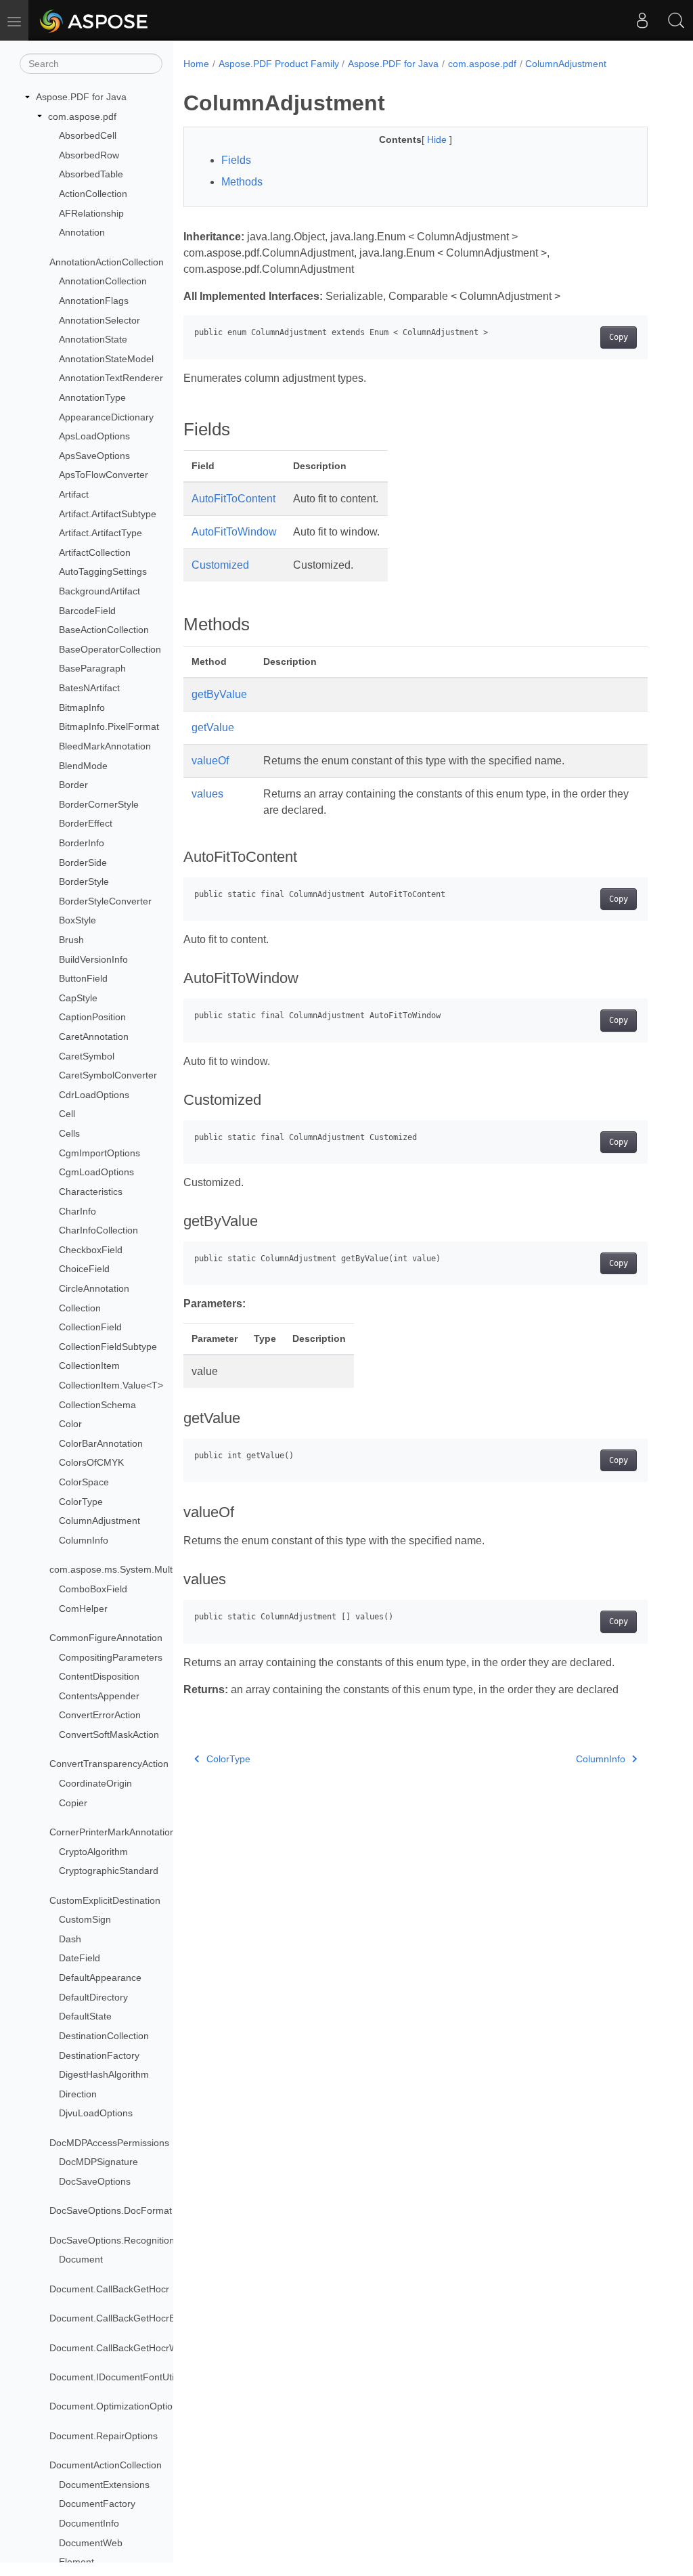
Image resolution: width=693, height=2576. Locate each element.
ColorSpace (84, 1482)
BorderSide (83, 863)
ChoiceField (84, 1269)
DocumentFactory (97, 2504)
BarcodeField (87, 611)
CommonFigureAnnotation (106, 1638)
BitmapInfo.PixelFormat (109, 726)
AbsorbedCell (88, 135)
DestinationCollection (104, 2036)
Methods (242, 182)
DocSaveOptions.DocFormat (111, 2210)
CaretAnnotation (94, 1036)
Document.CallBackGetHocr (109, 2289)
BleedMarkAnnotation (105, 746)
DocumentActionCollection (106, 2465)
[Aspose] (94, 20)
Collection (80, 1308)
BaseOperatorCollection (110, 649)
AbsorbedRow (89, 155)
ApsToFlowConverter (104, 475)
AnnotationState (93, 339)
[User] (642, 20)
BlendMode (83, 766)
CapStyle (78, 998)
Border (73, 785)
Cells (69, 1133)
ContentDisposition (99, 1676)
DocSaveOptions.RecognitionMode (124, 2240)
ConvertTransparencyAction (109, 1764)
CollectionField (90, 1327)
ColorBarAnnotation (101, 1443)
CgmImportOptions (99, 1153)
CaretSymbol (87, 1056)
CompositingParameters (111, 1657)
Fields (236, 160)
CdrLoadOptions (94, 1095)
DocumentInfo (89, 2523)
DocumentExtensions (104, 2485)
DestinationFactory (99, 2055)
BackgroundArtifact (99, 591)
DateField (80, 1958)
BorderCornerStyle (99, 804)
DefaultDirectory (93, 1997)
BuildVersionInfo (93, 959)
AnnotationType (92, 397)
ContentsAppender (99, 1696)
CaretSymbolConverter (108, 1075)
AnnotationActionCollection (107, 262)
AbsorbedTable (91, 174)
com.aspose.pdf (82, 116)
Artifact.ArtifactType (100, 533)
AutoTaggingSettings (103, 571)
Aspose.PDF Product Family (279, 64)
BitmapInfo (82, 707)
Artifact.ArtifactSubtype (108, 514)
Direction (78, 2094)
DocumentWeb (91, 2543)
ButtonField (83, 978)
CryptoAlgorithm (93, 1852)
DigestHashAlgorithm (104, 2074)
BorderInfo (82, 843)
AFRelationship (91, 213)
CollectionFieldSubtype (108, 1347)
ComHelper (83, 1609)
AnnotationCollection (103, 281)
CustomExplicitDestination (105, 1900)
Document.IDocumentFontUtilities (121, 2377)
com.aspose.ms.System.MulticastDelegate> (143, 1569)
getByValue (219, 694)
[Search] (676, 20)
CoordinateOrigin (95, 1783)
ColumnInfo (84, 1540)
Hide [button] (438, 139)
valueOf (210, 761)
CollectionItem (89, 1366)
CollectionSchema (97, 1405)
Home (196, 64)
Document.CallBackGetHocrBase (120, 2318)
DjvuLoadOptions (96, 2113)
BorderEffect (86, 823)
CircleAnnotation (94, 1288)
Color (70, 1424)
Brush (71, 940)
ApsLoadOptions (94, 436)
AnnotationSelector (99, 320)
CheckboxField (91, 1250)
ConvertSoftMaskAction (109, 1734)
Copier (73, 1803)
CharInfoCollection (98, 1230)
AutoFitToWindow (234, 532)
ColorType (81, 1502)
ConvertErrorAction (100, 1715)
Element (76, 2562)
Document (81, 2259)
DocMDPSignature (98, 2162)
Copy (619, 337)
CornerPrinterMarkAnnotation (112, 1832)
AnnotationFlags (94, 301)
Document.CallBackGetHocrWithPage (130, 2348)
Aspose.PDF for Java (81, 97)
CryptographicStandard (109, 1871)
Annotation (82, 232)
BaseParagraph (92, 668)
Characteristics (91, 1192)
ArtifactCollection (95, 552)
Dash (70, 1939)
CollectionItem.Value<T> (111, 1385)
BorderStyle (84, 881)
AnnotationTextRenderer (111, 378)
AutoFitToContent (233, 499)
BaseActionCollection (104, 630)
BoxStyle (77, 920)
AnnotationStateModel (106, 359)
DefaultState (85, 2016)
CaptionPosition (92, 1017)
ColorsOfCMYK (91, 1462)
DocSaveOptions (95, 2181)
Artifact (74, 494)
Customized (220, 565)
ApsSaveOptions (94, 456)
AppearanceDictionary (106, 417)
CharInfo (77, 1211)
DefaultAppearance (100, 1978)
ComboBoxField (93, 1589)
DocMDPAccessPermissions (109, 2143)
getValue (213, 727)
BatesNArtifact (89, 688)
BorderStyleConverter (105, 901)
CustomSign (85, 1919)
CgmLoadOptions (96, 1172)
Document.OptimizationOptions (116, 2406)
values (207, 794)
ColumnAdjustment (99, 1521)
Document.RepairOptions (104, 2436)
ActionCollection (93, 194)
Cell (67, 1114)
